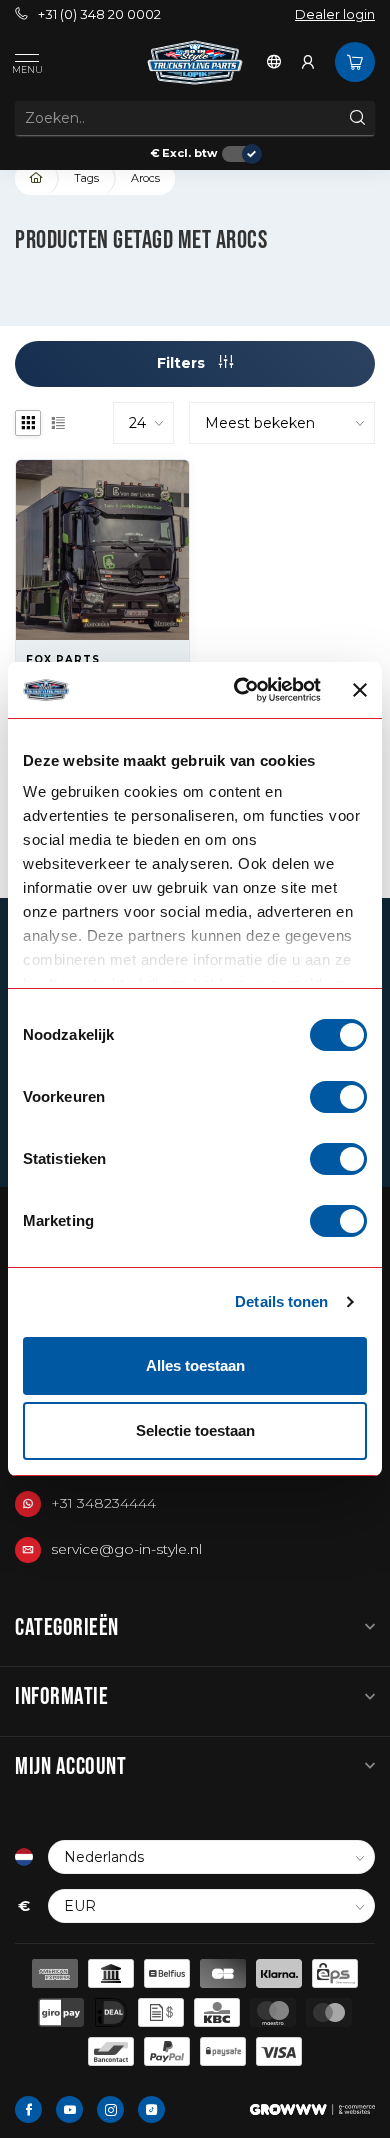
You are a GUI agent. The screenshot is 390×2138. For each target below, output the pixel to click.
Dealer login (335, 14)
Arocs (145, 178)
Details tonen (281, 1301)
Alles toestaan (195, 1365)
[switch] (338, 1097)
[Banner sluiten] (360, 690)
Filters (183, 363)
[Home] (37, 178)
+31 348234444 (103, 1503)
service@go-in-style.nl (126, 1549)
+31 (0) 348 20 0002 (99, 14)
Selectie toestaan (195, 1430)
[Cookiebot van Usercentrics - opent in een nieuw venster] (240, 690)
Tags (86, 178)
